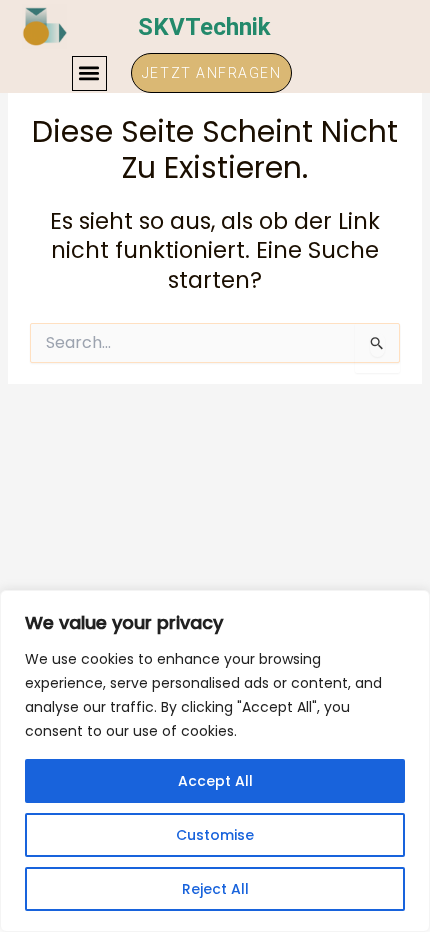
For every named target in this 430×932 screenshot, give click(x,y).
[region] (215, 761)
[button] (89, 73)
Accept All (215, 781)
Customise (215, 835)
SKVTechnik (204, 27)
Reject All (215, 889)
